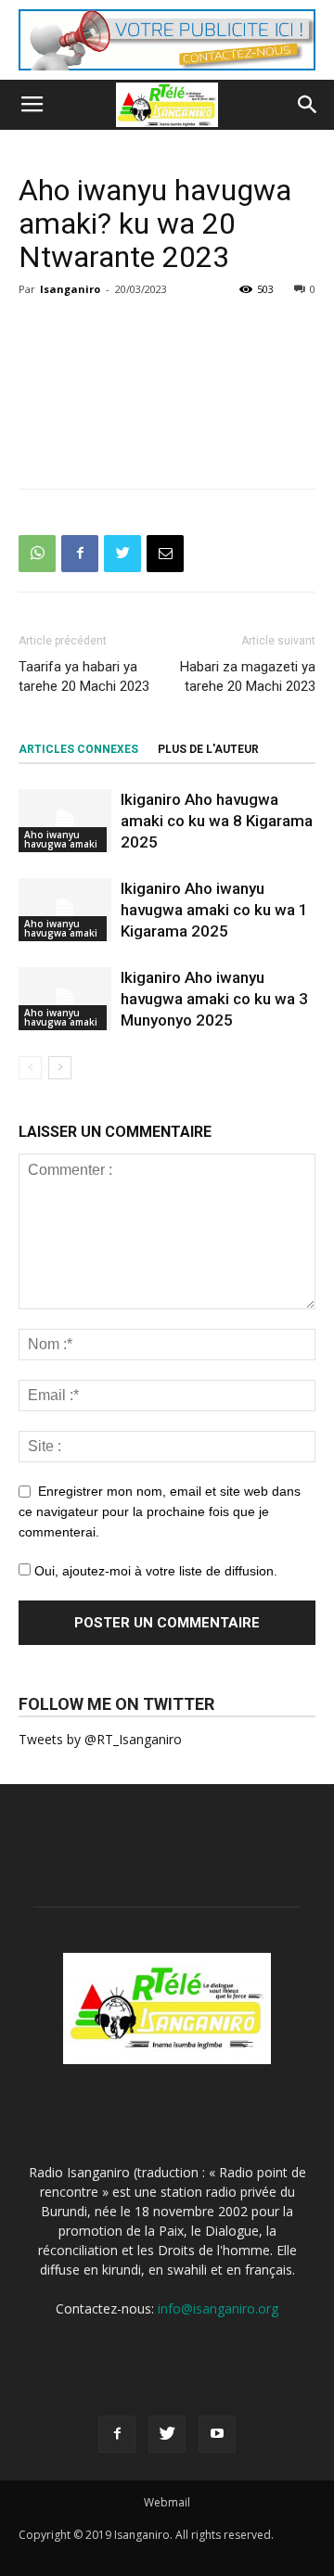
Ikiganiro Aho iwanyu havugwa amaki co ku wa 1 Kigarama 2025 (214, 910)
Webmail (167, 2502)
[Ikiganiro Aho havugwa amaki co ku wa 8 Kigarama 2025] (65, 821)
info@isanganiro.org (218, 2308)
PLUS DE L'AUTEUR (208, 749)
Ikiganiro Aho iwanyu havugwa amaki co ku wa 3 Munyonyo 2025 (214, 999)
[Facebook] (117, 2434)
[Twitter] (167, 2434)
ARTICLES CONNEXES (78, 749)
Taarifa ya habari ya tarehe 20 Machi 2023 (84, 676)
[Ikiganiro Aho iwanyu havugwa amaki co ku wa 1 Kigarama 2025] (65, 910)
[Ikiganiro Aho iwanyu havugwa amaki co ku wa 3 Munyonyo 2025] (65, 999)
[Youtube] (217, 2434)
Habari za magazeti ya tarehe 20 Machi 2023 (248, 676)
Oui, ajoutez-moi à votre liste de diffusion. (154, 1571)
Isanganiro (70, 289)
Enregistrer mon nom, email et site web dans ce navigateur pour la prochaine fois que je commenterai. (160, 1511)
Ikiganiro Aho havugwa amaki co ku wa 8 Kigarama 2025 (217, 821)
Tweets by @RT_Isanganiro (100, 1739)
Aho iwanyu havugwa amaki (61, 839)
